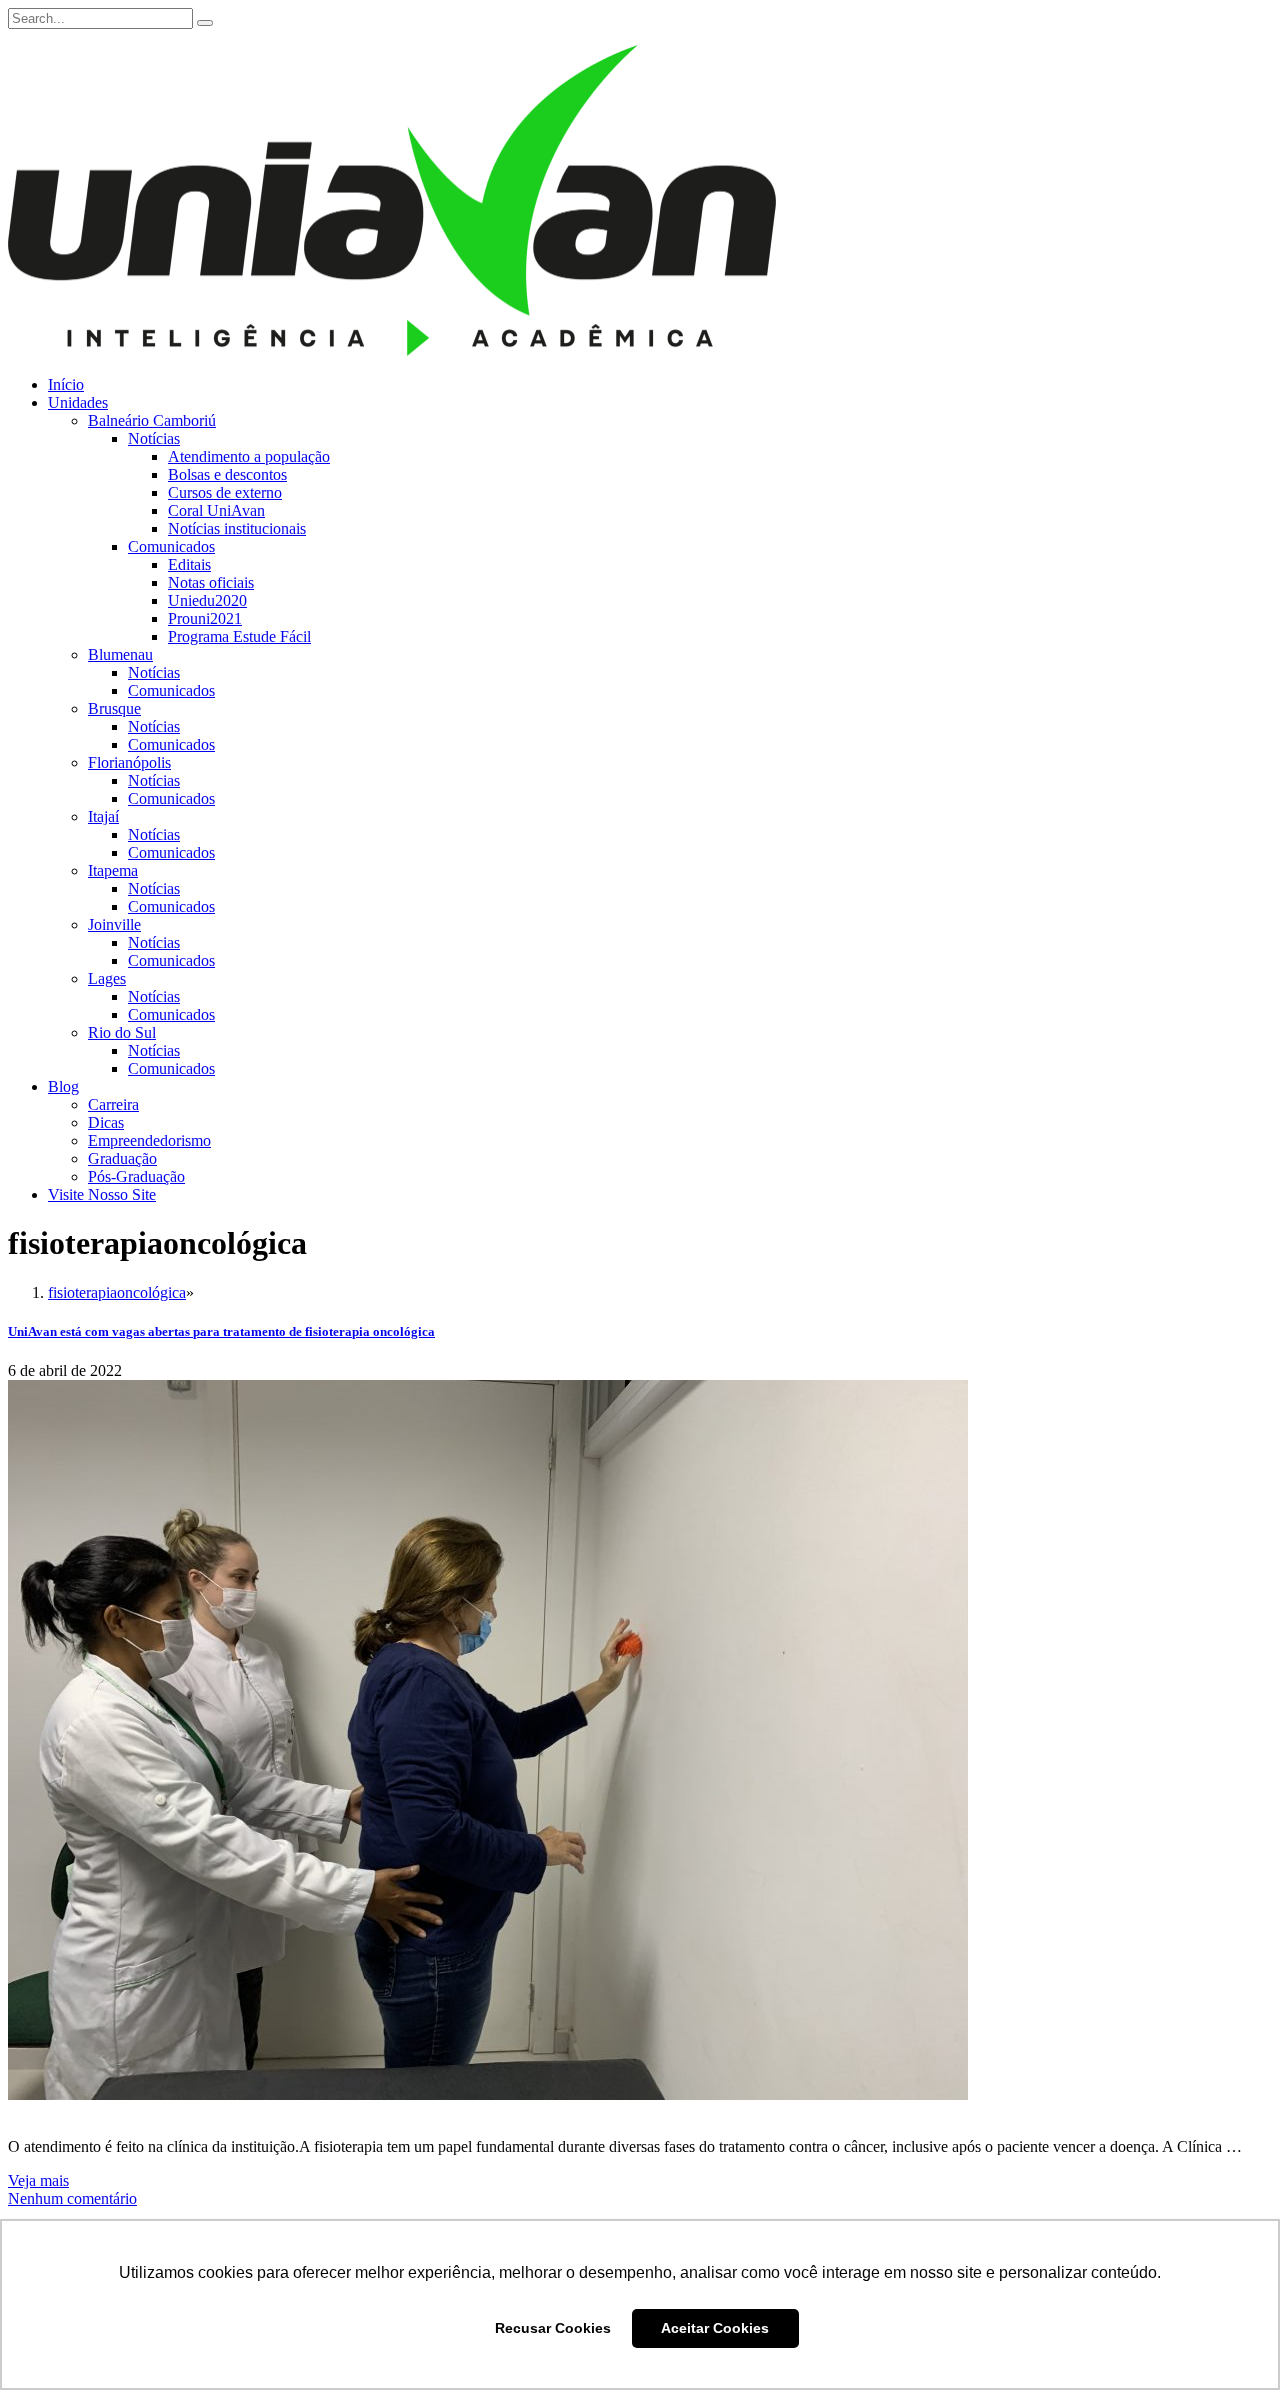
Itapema (113, 870)
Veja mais (38, 2180)
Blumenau (120, 654)
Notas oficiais (211, 582)
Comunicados (171, 546)
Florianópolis (129, 762)
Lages (107, 978)
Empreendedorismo (149, 1140)
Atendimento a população (249, 456)
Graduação (122, 1158)
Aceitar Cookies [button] (715, 2328)
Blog (63, 1086)
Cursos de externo (225, 492)
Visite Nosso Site (102, 1194)
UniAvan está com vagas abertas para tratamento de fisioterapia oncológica (221, 1331)
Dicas (106, 1122)
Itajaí (103, 816)
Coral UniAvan (216, 510)
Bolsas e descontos (227, 474)
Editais (189, 564)
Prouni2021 (205, 618)
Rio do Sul (122, 1032)
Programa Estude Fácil (239, 636)
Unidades (78, 402)
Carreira (113, 1104)
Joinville (114, 924)
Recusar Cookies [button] (553, 2328)
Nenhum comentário (72, 2198)
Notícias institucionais (237, 528)
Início (66, 384)
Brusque (114, 708)
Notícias (154, 438)
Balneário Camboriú (152, 420)
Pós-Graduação (136, 1176)
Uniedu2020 (207, 600)
